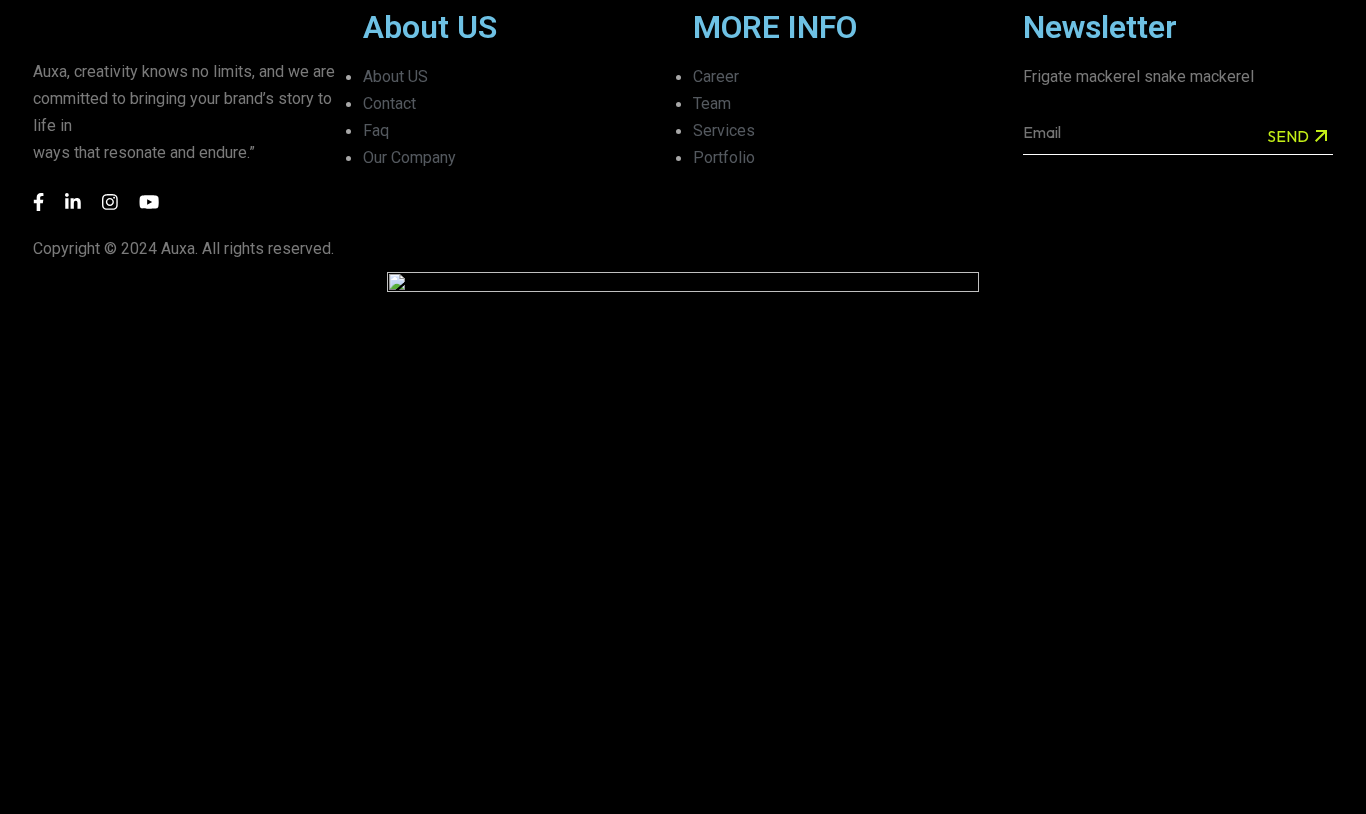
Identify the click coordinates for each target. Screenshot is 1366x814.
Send (1288, 136)
